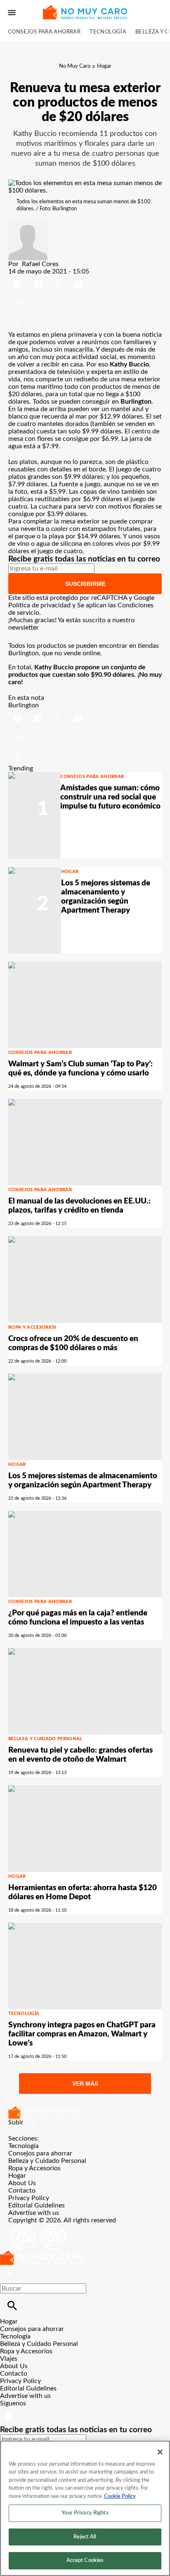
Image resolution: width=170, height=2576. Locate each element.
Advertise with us (34, 2213)
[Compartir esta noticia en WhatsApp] (18, 279)
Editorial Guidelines (37, 2205)
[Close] (160, 2452)
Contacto (22, 2191)
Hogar (104, 66)
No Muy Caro (75, 66)
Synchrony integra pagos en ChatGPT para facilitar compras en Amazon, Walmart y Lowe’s (82, 2034)
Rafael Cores (40, 264)
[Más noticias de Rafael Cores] (28, 224)
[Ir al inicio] (85, 2112)
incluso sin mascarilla (62, 350)
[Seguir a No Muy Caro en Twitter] (30, 2411)
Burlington (24, 705)
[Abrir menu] (12, 13)
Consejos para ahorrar (44, 32)
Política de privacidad (39, 605)
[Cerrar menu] (9, 2274)
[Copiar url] (28, 303)
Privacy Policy (29, 2198)
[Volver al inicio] (42, 2254)
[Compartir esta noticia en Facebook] (39, 279)
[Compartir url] (18, 322)
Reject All (85, 2537)
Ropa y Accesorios (32, 1327)
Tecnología (108, 32)
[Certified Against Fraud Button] (38, 2228)
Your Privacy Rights (85, 2513)
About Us (22, 2183)
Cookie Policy (120, 2496)
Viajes (9, 2359)
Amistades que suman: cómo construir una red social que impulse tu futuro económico (110, 797)
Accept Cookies (85, 2561)
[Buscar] (12, 2306)
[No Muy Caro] (85, 12)
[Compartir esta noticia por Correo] (78, 279)
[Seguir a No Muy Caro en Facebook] (10, 2411)
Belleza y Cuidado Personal (45, 1739)
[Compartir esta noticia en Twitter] (59, 279)
